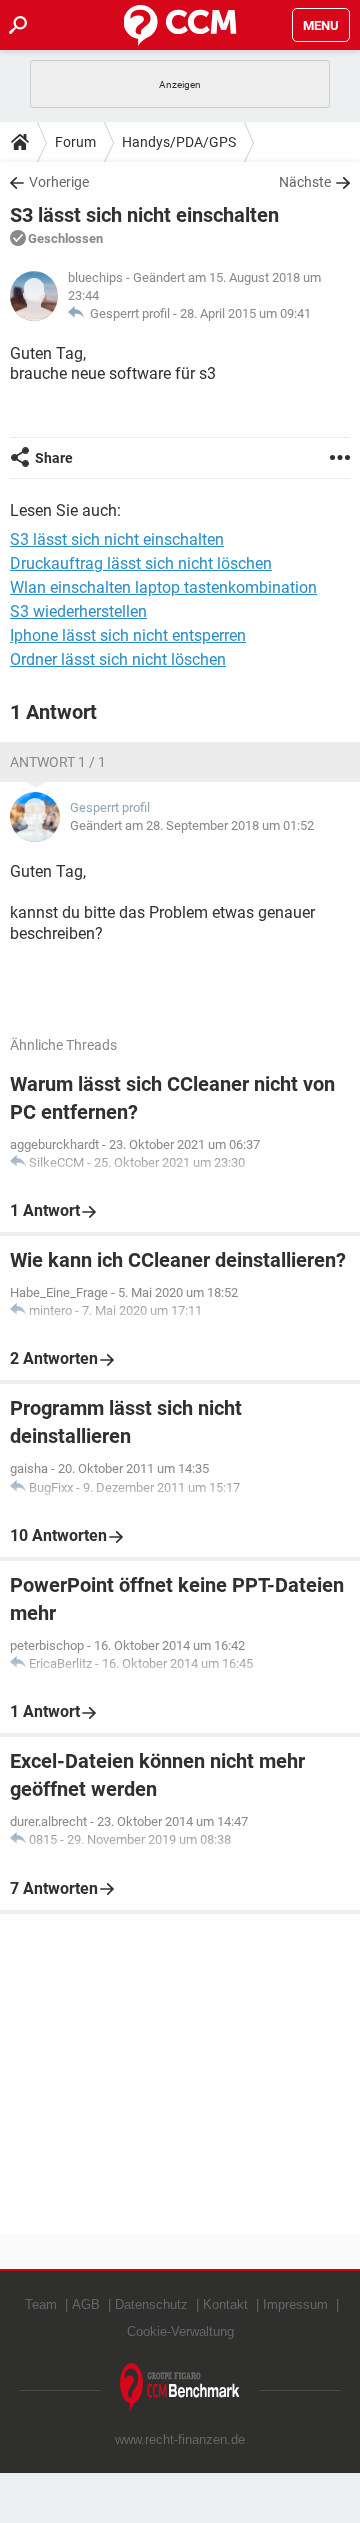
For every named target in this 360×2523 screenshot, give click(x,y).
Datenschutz (151, 2304)
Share (54, 458)
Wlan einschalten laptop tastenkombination (163, 587)
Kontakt (225, 2304)
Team (41, 2304)
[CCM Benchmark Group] (180, 2387)
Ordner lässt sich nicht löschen (118, 659)
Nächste (305, 182)
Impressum (295, 2304)
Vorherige (59, 182)
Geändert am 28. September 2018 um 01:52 (192, 825)
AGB (86, 2304)
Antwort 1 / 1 (58, 762)
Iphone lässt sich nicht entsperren (128, 635)
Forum (75, 142)
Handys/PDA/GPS (179, 142)
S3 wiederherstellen (78, 611)
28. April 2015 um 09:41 (245, 313)
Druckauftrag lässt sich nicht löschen (141, 563)
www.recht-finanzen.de (180, 2439)
